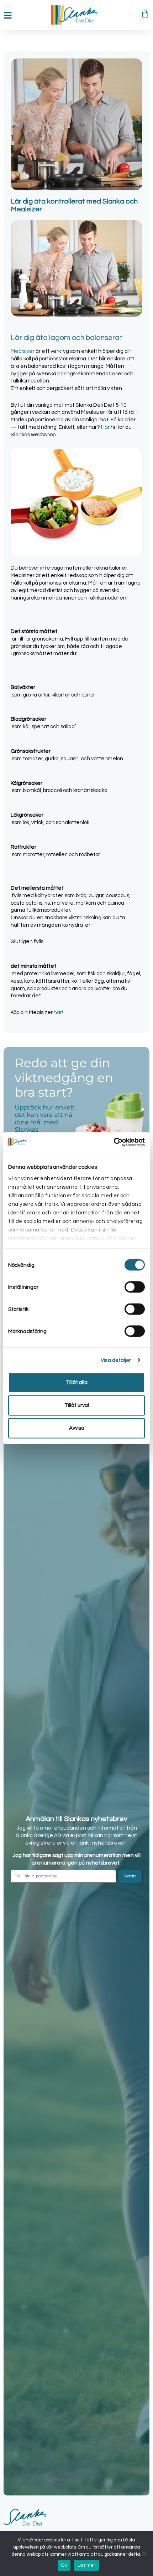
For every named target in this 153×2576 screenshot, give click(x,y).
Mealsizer (23, 351)
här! (58, 1012)
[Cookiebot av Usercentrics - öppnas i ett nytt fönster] (114, 1142)
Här (105, 427)
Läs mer (86, 2565)
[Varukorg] (145, 14)
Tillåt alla (77, 1382)
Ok (64, 2565)
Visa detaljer (116, 1360)
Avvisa (77, 1428)
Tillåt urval (77, 1405)
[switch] (135, 1287)
